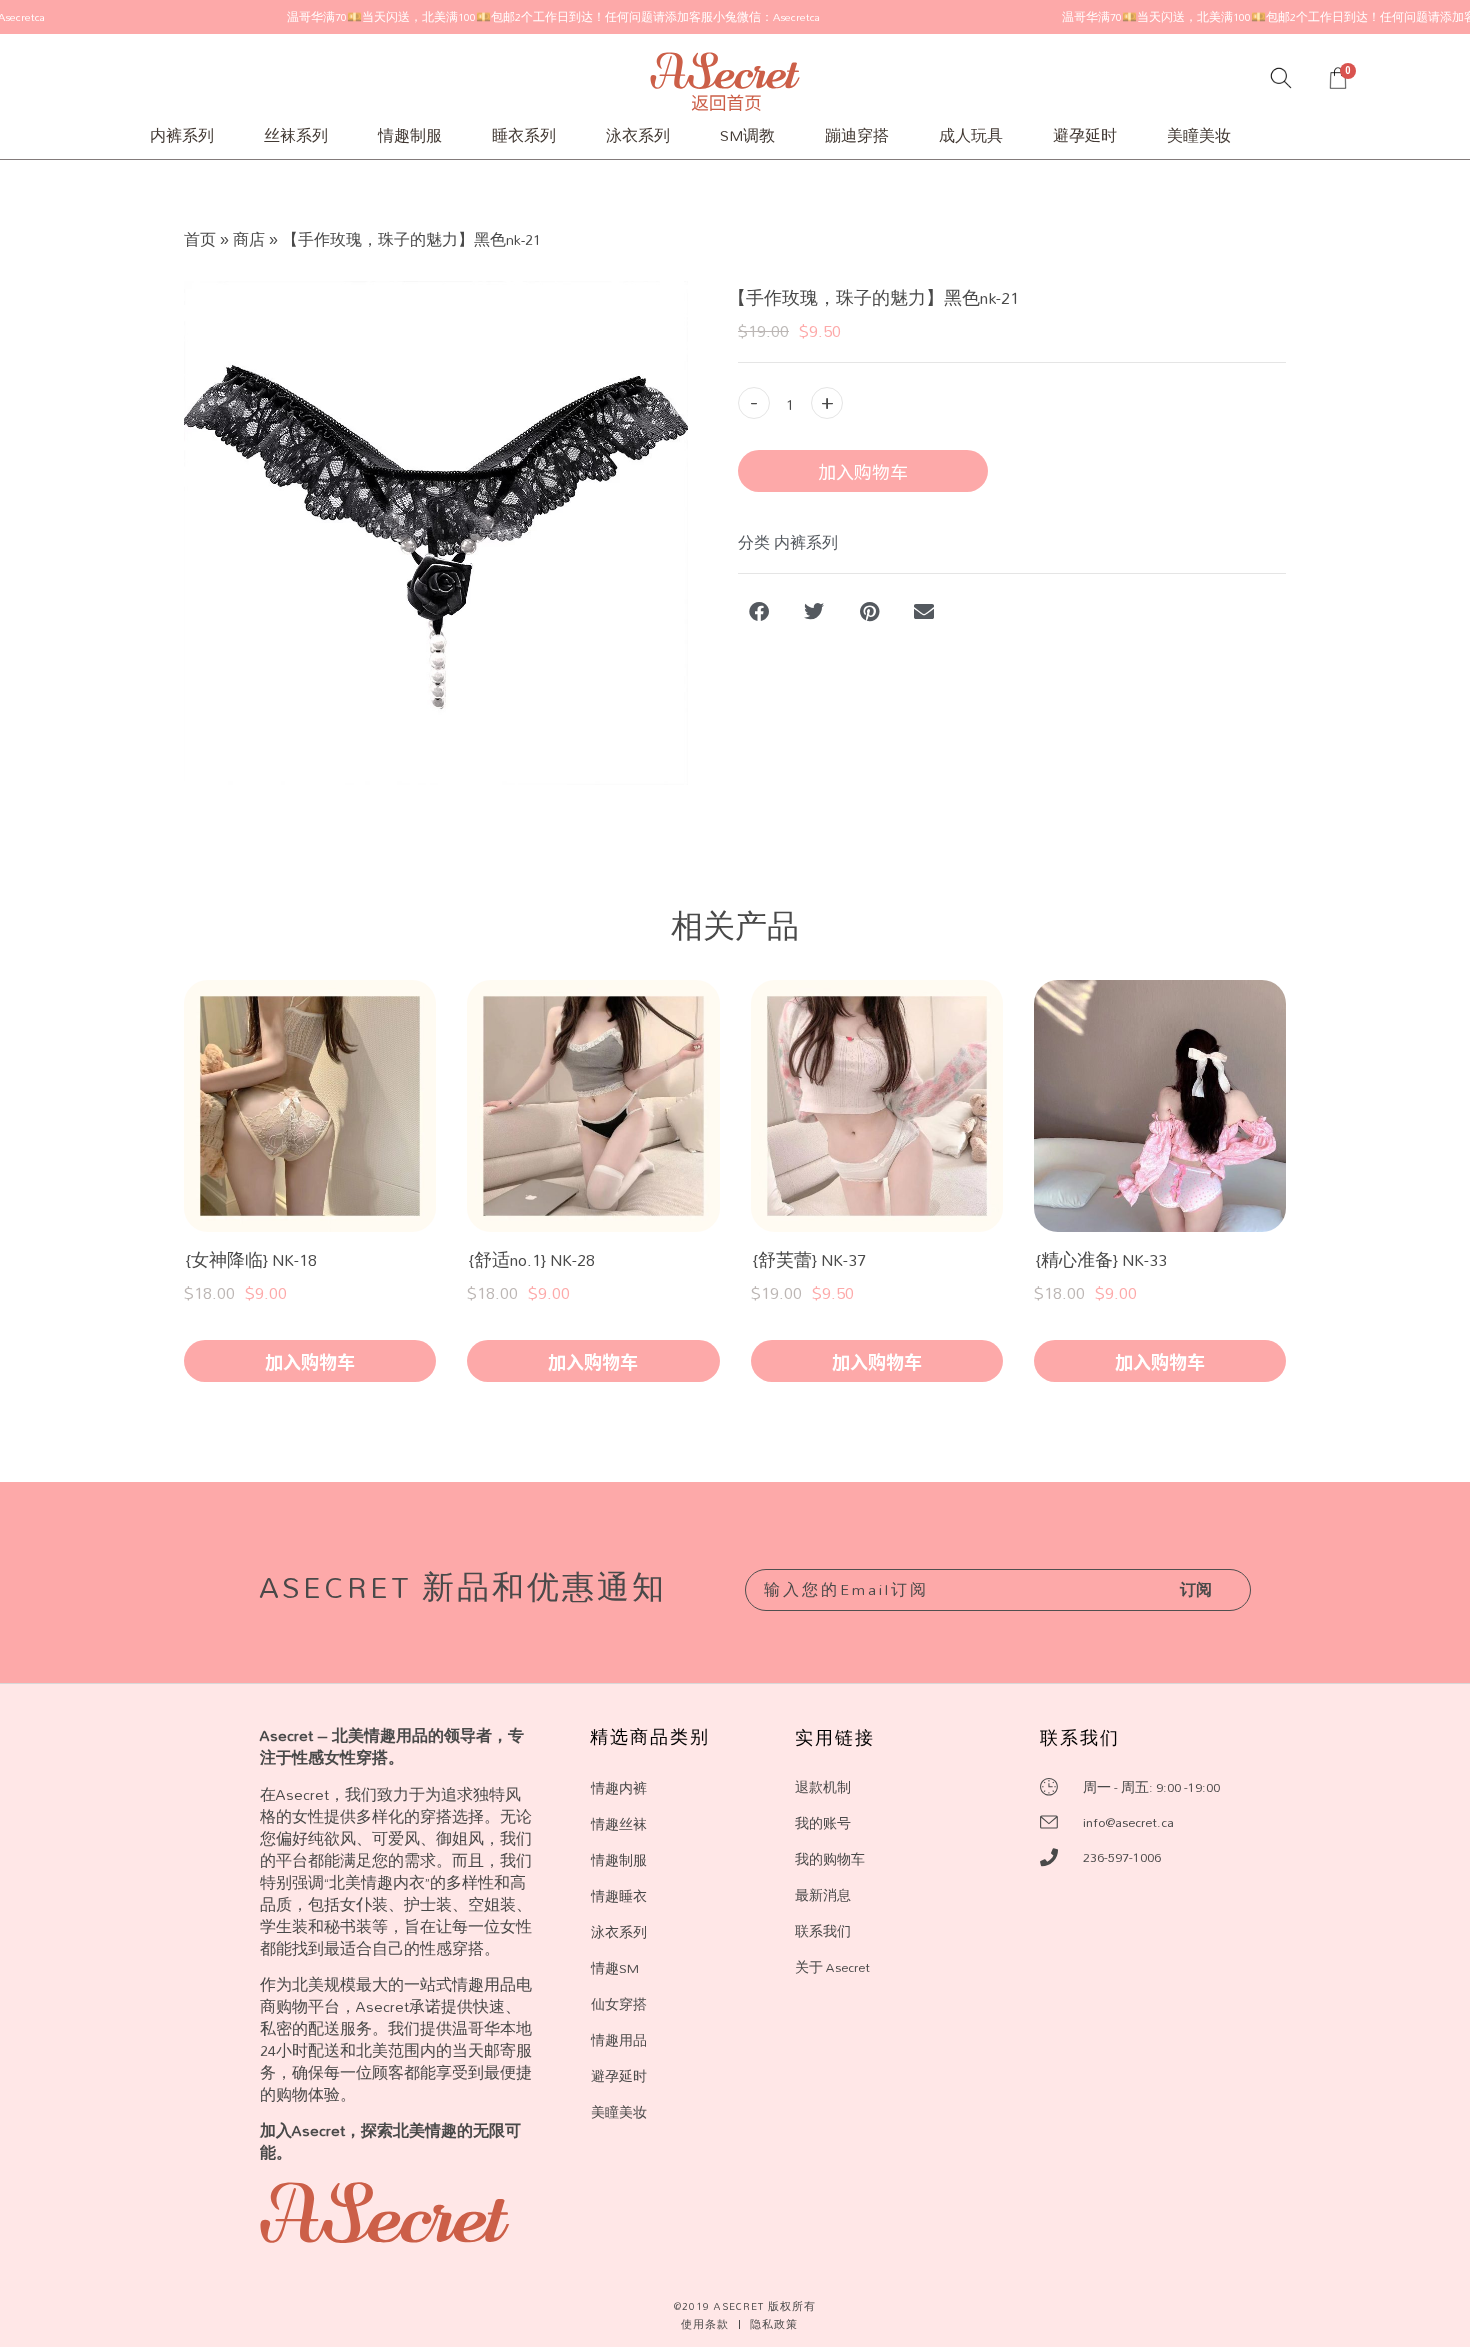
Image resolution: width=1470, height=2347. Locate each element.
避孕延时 (1085, 135)
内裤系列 (182, 135)
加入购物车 (863, 471)
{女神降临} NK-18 (251, 1259)
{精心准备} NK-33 (1101, 1259)
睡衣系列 (524, 135)
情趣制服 (410, 135)
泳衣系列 (638, 135)
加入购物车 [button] (310, 1361)
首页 (200, 239)
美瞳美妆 (1199, 135)
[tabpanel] (436, 533)
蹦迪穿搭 (857, 135)
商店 (249, 239)
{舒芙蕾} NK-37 (809, 1259)
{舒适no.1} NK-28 (532, 1259)
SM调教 (747, 135)
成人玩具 (971, 135)
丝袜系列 (296, 135)
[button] (760, 611)
